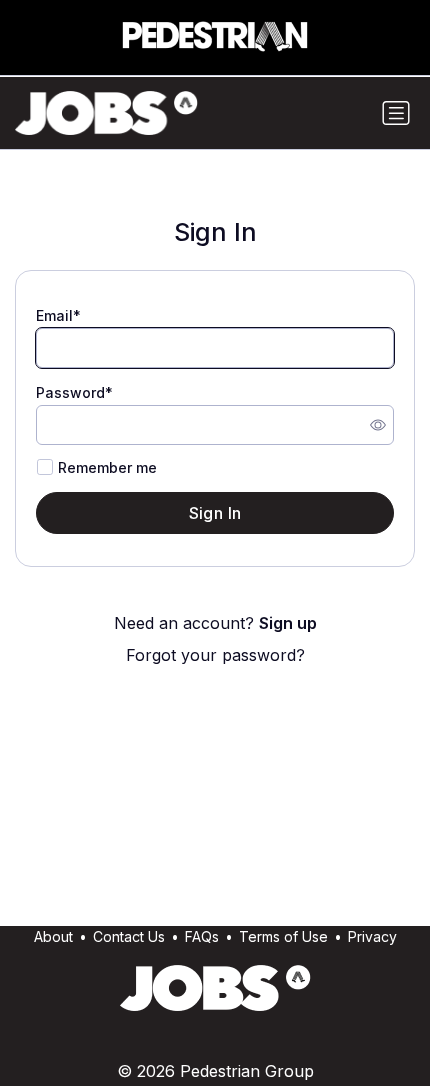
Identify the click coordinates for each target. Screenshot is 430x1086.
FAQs (202, 936)
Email (54, 315)
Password (70, 392)
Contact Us (129, 936)
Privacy (372, 936)
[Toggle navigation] (396, 113)
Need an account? (215, 623)
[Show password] (378, 425)
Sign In (215, 513)
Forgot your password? (215, 655)
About (53, 936)
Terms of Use (283, 936)
